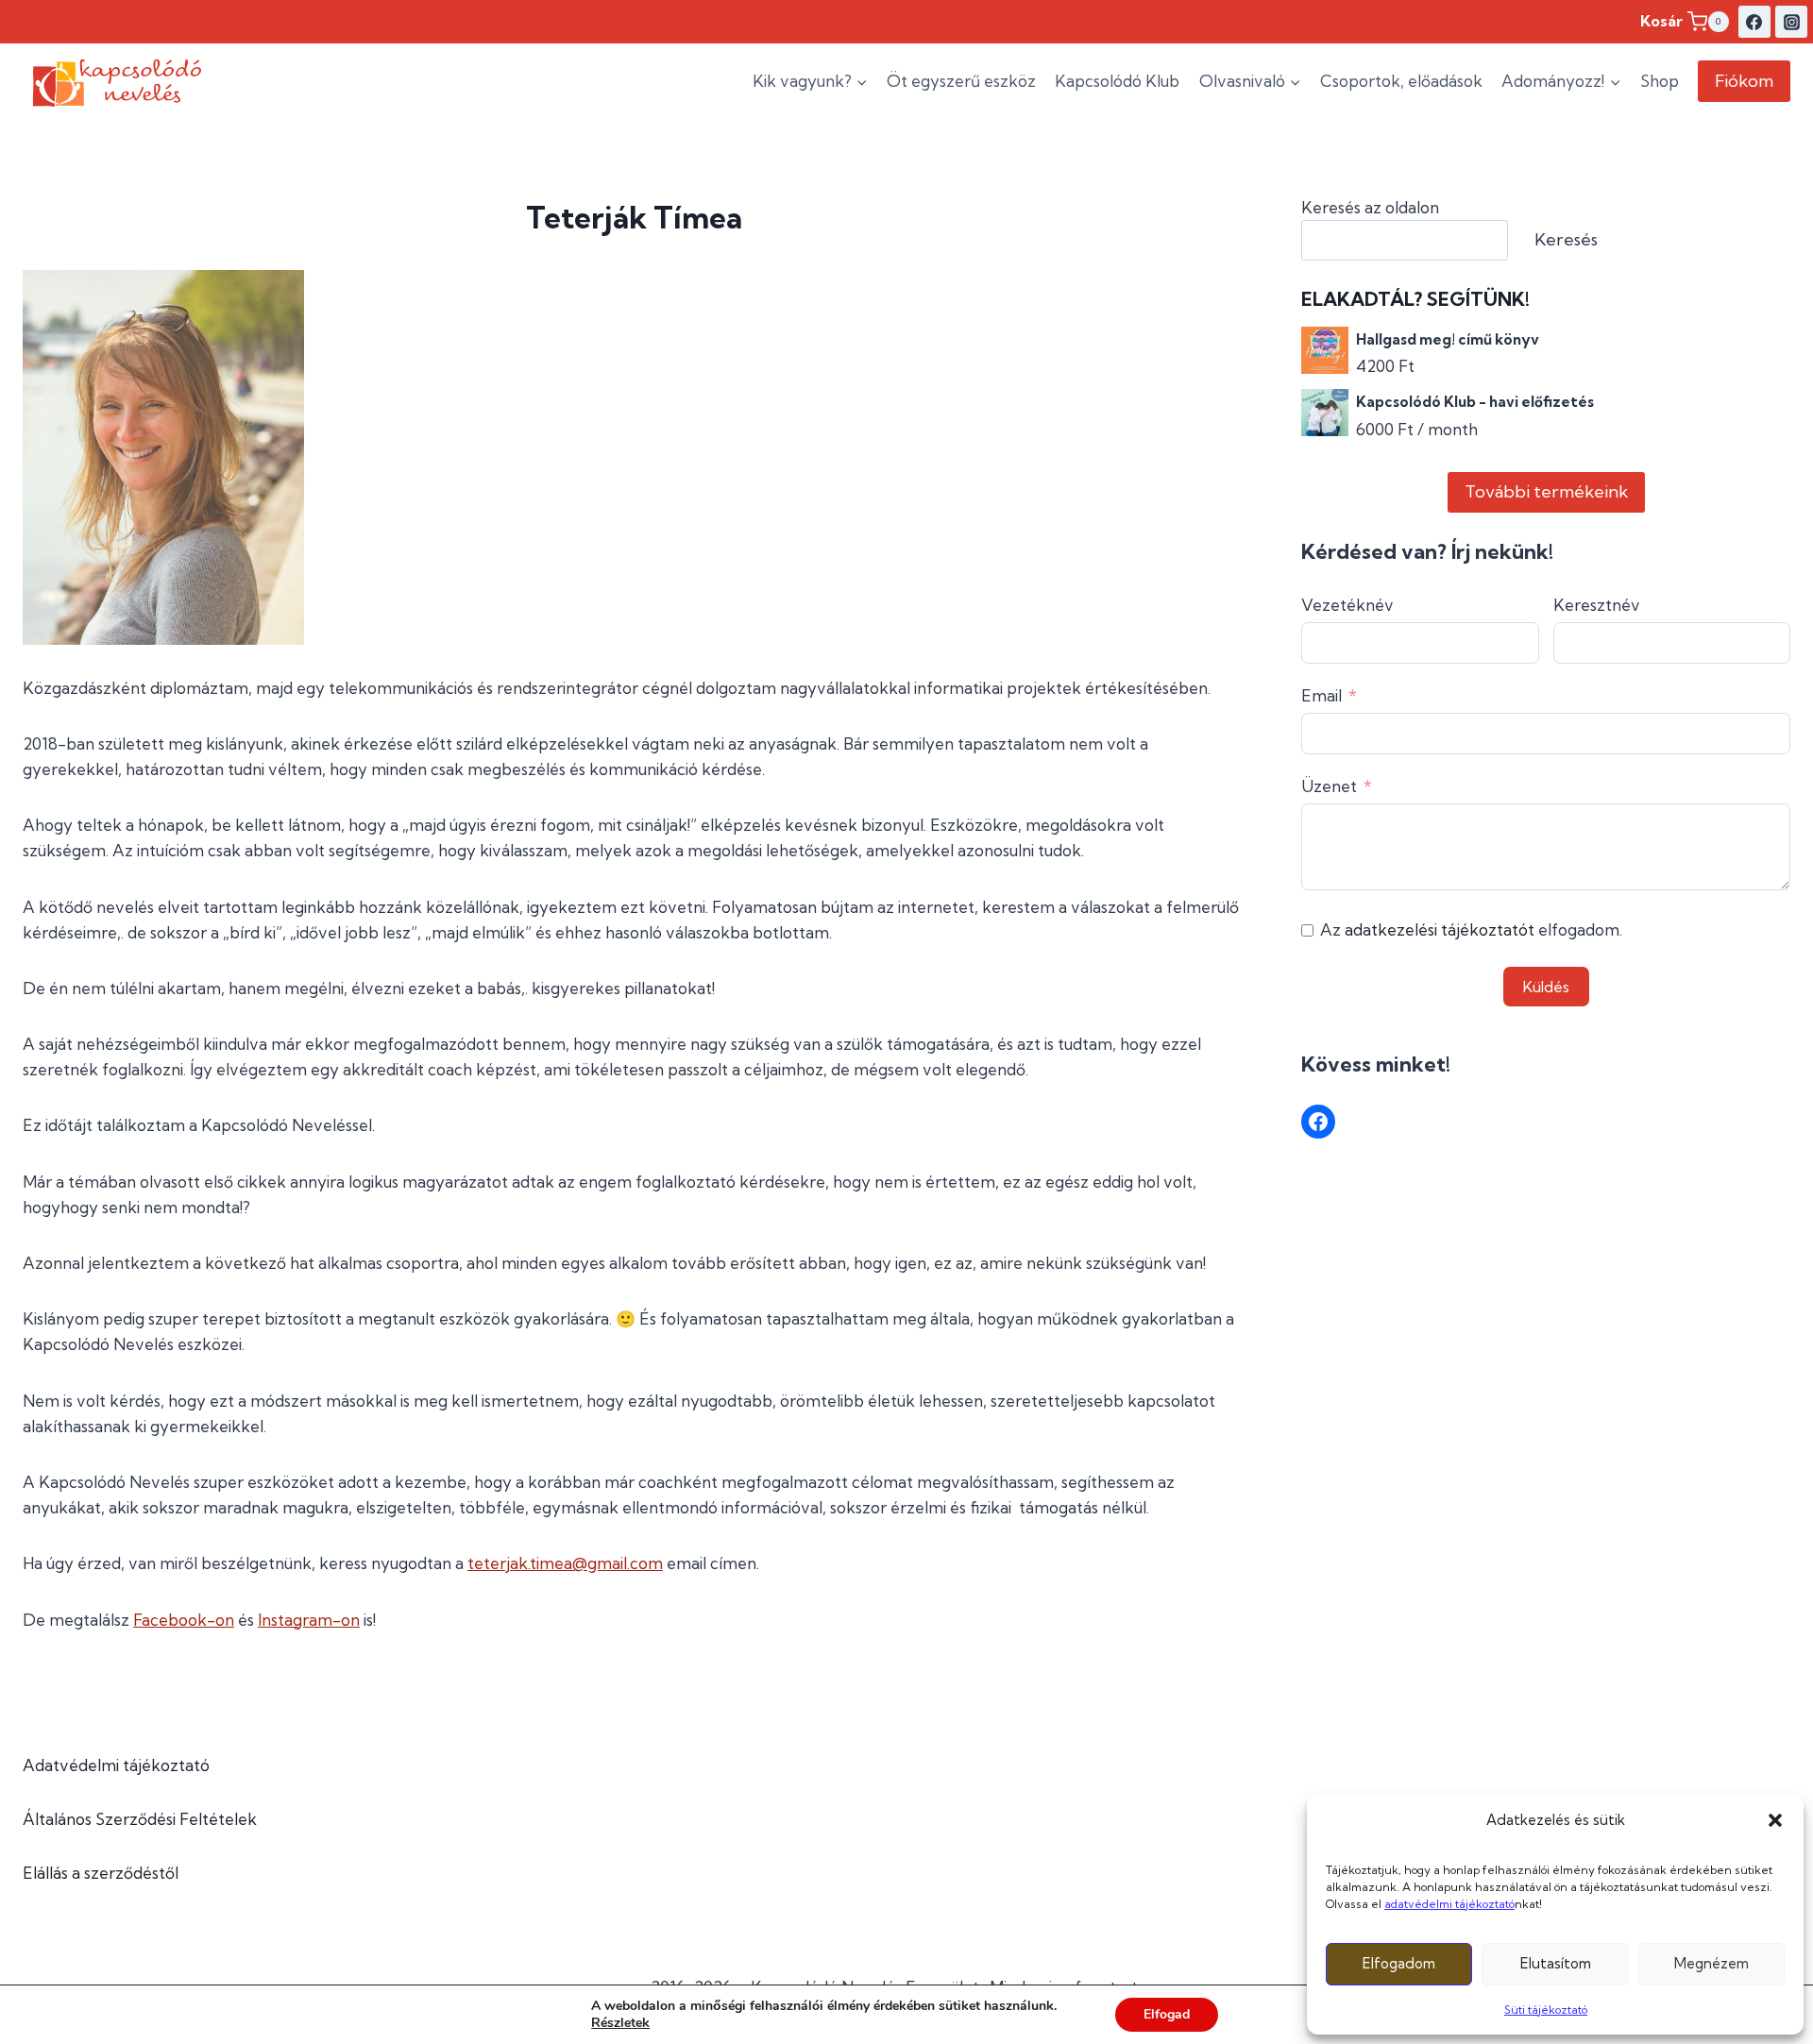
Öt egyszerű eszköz (961, 81)
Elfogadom (1399, 1963)
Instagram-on (309, 1620)
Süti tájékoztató (1546, 2010)
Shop (1660, 81)
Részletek (620, 2023)
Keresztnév (1597, 605)
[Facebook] (1754, 22)
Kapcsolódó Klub (1117, 81)
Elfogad (1167, 2014)
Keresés (1566, 239)
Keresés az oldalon (1370, 207)
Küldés (1546, 987)
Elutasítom (1556, 1963)
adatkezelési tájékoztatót (1440, 929)
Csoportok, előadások (1401, 81)
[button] (1775, 1820)
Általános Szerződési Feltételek (140, 1819)
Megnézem (1711, 1963)
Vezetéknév (1347, 605)
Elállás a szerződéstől (101, 1873)
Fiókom (1744, 81)
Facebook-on (184, 1620)
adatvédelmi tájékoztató (1449, 1904)
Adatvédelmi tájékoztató (116, 1765)
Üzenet (1329, 786)
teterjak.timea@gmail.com (565, 1563)
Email (1322, 695)
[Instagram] (1791, 22)
